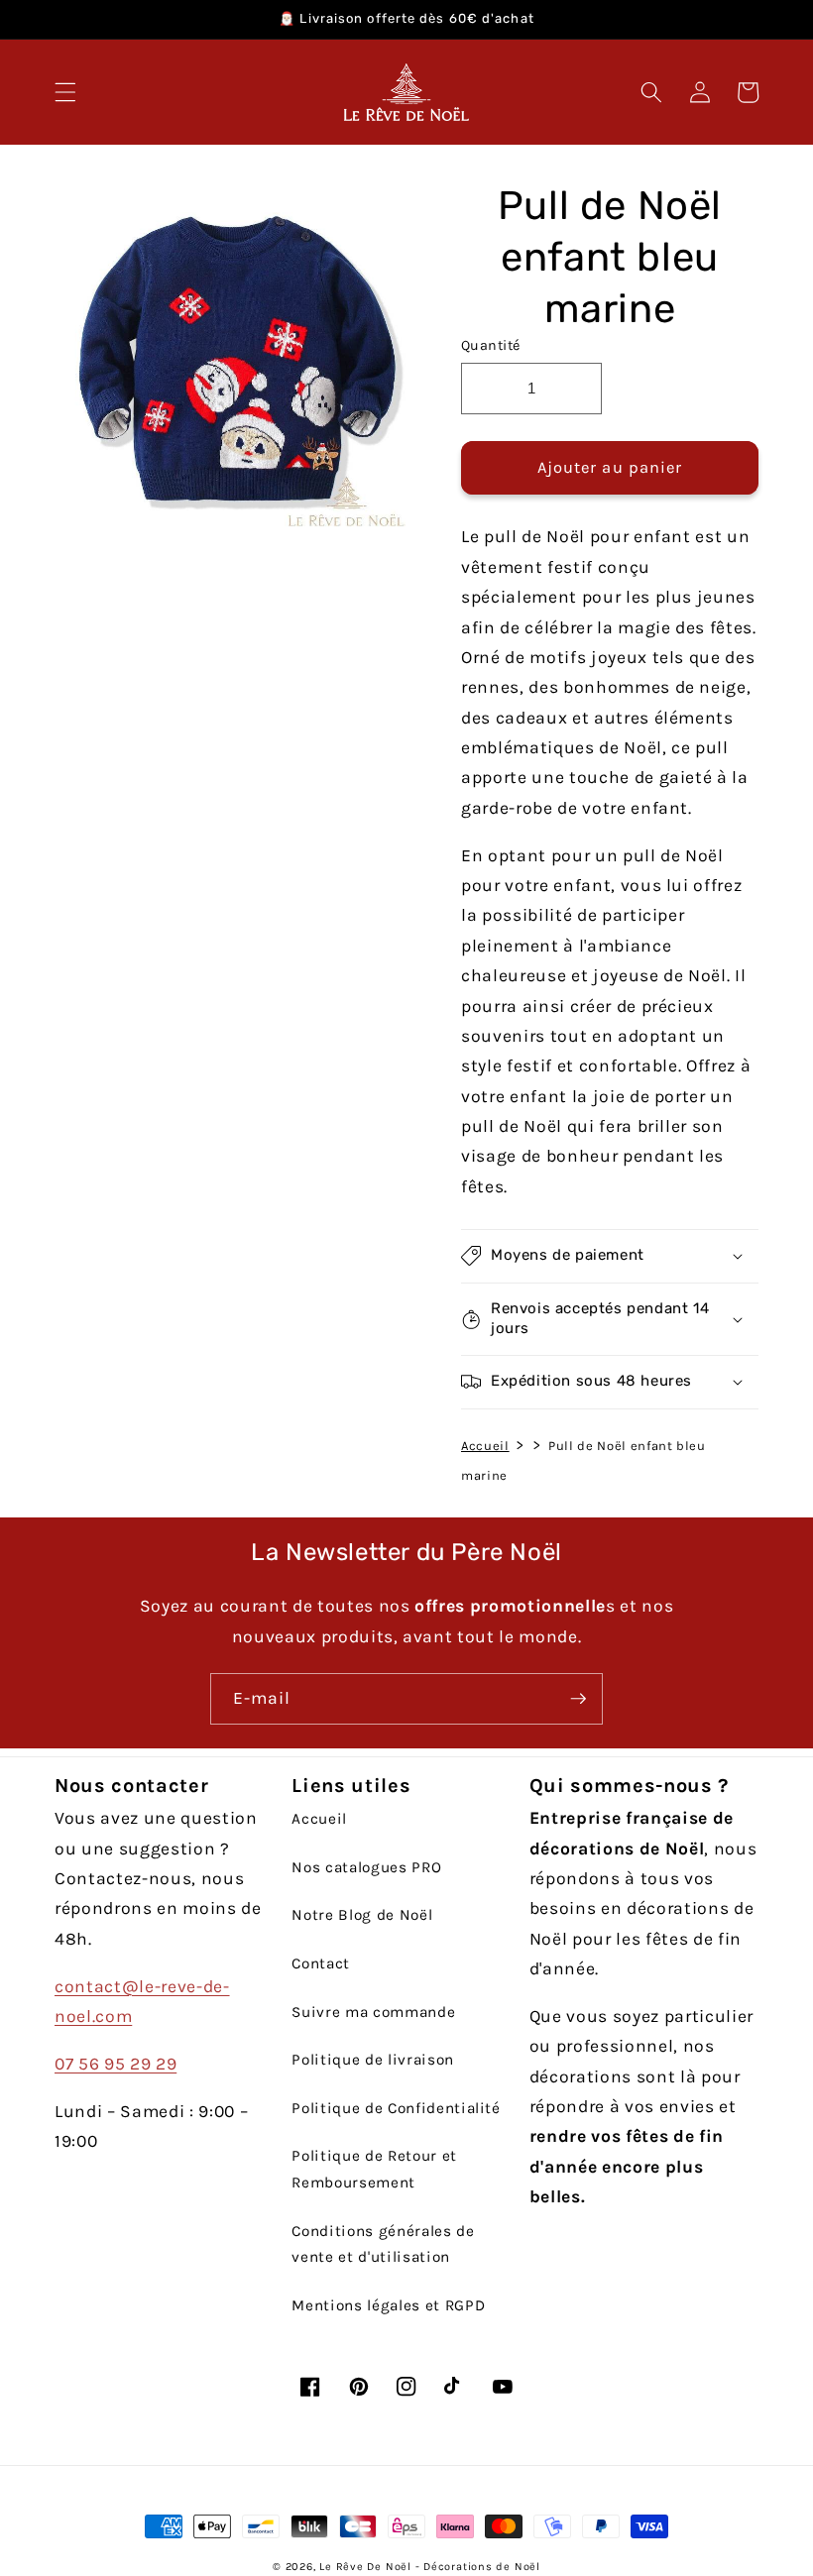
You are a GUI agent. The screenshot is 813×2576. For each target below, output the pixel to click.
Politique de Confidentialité (396, 2108)
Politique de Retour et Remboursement (374, 2169)
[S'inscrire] (578, 1699)
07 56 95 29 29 (116, 2064)
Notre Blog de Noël (362, 1915)
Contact (321, 1963)
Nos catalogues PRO (366, 1867)
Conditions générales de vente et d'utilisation (383, 2244)
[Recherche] (651, 92)
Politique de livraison (373, 2060)
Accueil (485, 1446)
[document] (231, 361)
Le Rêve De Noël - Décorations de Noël (430, 2567)
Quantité (491, 345)
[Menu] (65, 92)
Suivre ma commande (373, 2012)
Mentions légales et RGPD (388, 2305)
